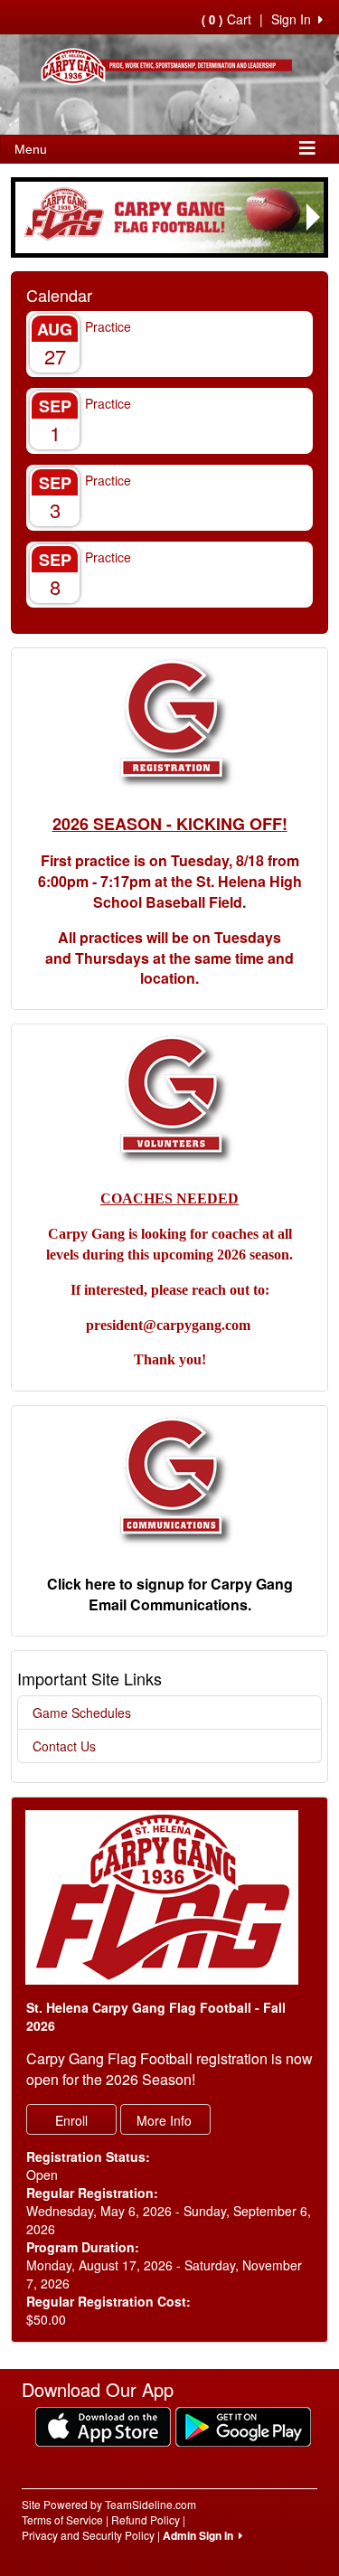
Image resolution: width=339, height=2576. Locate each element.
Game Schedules (82, 1713)
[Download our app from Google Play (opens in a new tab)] (243, 2425)
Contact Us (64, 1746)
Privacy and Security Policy (88, 2535)
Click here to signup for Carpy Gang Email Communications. (170, 1594)
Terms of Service (62, 2519)
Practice (108, 326)
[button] (25, 217)
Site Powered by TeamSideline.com (109, 2504)
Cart (226, 19)
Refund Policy (146, 2519)
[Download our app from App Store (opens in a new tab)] (103, 2425)
